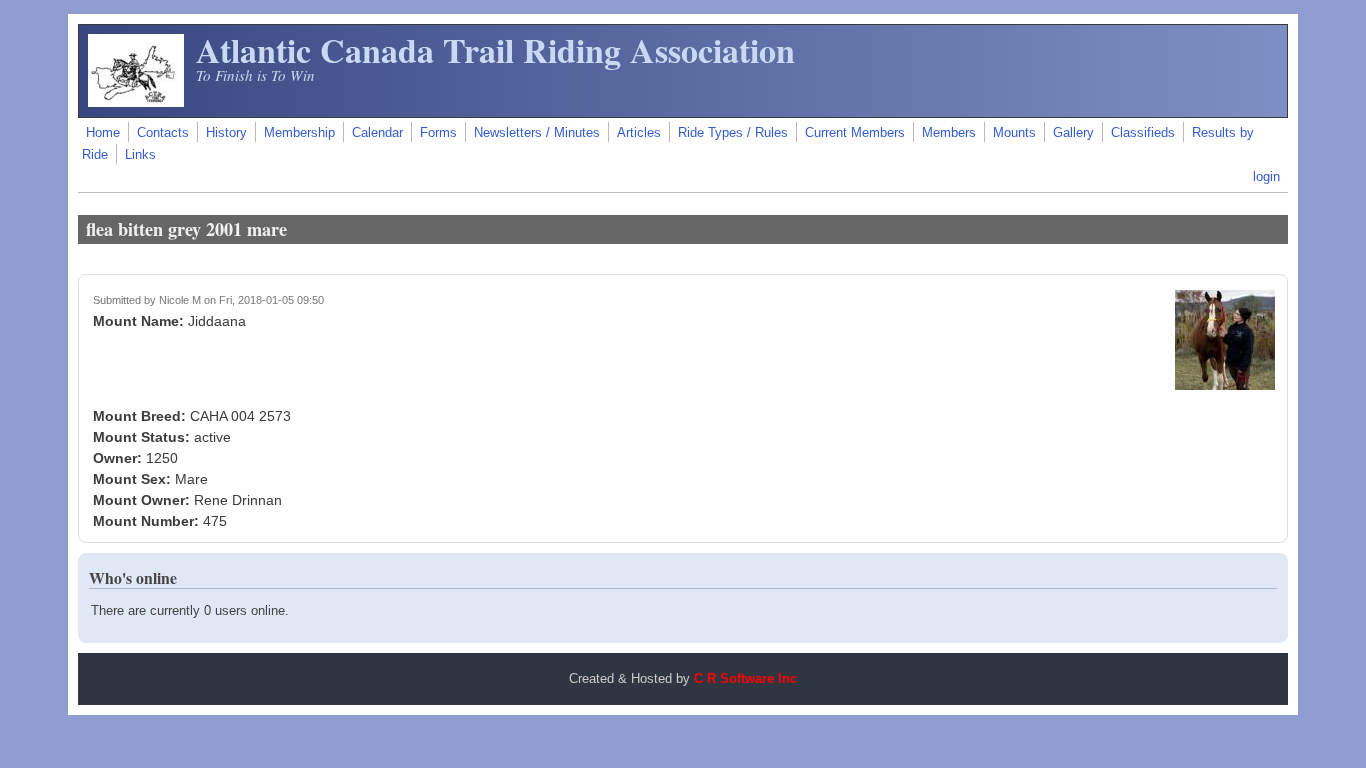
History (226, 133)
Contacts (163, 133)
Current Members (855, 133)
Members (949, 133)
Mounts (1014, 133)
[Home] (136, 102)
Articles (639, 133)
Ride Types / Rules (733, 133)
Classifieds (1143, 133)
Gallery (1073, 133)
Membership (299, 133)
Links (140, 155)
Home (103, 133)
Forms (438, 133)
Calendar (377, 133)
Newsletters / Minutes (537, 133)
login (1266, 177)
